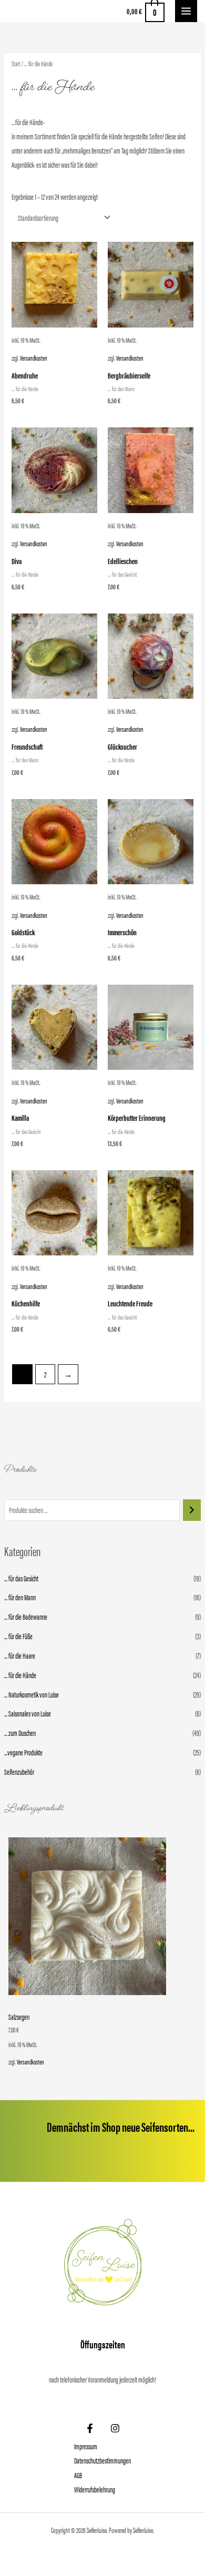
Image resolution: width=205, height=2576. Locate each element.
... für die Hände (20, 1675)
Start (16, 63)
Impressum (86, 2446)
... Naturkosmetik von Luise (32, 1694)
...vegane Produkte (23, 1752)
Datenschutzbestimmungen (102, 2460)
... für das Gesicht (21, 1578)
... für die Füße (18, 1636)
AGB (78, 2475)
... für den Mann (20, 1597)
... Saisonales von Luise (28, 1713)
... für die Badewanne (26, 1617)
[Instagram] (115, 2428)
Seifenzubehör (19, 1772)
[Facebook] (90, 2428)
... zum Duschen (20, 1733)
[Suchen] (192, 1510)
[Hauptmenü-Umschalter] (186, 11)
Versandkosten (30, 2062)
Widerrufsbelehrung (95, 2489)
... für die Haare (20, 1655)
